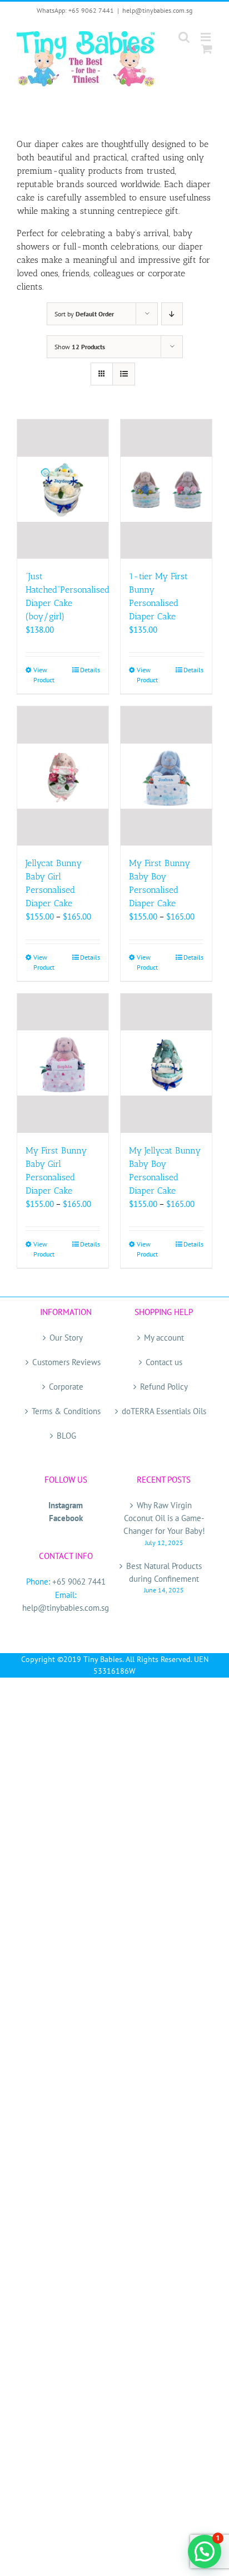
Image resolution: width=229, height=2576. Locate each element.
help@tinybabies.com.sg (157, 10)
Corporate (66, 1387)
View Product (44, 675)
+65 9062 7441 (79, 1582)
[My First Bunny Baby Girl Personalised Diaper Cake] (63, 1063)
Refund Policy (164, 1387)
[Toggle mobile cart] (207, 49)
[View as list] (124, 374)
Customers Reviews (66, 1362)
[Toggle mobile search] (184, 37)
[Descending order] (172, 314)
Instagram (66, 1505)
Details (90, 670)
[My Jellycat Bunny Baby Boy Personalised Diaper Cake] (166, 1063)
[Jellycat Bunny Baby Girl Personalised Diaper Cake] (63, 776)
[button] (205, 2551)
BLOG (66, 1436)
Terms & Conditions (66, 1411)
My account (164, 1338)
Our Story (66, 1338)
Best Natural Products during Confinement (164, 1572)
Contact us (164, 1362)
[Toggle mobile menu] (206, 37)
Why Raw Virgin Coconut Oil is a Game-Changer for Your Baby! (164, 1518)
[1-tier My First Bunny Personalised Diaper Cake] (166, 489)
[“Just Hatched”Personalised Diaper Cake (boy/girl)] (63, 489)
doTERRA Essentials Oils (164, 1411)
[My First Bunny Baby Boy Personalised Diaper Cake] (166, 776)
